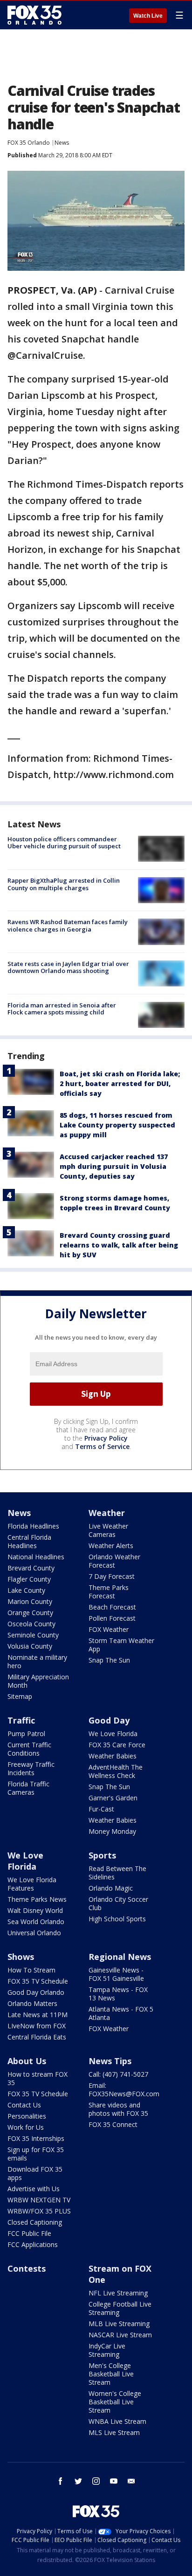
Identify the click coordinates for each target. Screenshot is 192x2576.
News (62, 143)
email (131, 2481)
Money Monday (112, 1831)
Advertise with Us (34, 2189)
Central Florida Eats (37, 2037)
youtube (114, 2481)
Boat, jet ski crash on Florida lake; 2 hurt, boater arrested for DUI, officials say (120, 1083)
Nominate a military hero (37, 1661)
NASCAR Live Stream (120, 2335)
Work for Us (26, 2127)
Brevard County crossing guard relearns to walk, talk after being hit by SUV (119, 1245)
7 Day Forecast (112, 1576)
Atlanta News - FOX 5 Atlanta (121, 2013)
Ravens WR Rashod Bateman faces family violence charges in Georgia (68, 926)
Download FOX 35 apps (35, 2173)
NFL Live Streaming (118, 2293)
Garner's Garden (113, 1798)
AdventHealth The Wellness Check (116, 1771)
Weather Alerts (111, 1546)
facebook (61, 2481)
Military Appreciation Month (38, 1681)
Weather (107, 1513)
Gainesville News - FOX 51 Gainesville (116, 1974)
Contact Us (24, 2105)
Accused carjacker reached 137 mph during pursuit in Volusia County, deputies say (114, 1166)
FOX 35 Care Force (117, 1745)
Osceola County (31, 1624)
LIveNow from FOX (37, 2026)
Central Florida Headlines (29, 1541)
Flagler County (29, 1579)
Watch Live (148, 16)
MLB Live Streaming (119, 2324)
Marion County (30, 1601)
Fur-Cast (101, 1809)
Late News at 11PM (38, 2015)
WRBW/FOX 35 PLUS (39, 2211)
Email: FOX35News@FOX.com (124, 2090)
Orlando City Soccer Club (118, 1903)
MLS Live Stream (114, 2432)
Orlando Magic (111, 1888)
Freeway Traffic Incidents (31, 1768)
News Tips (110, 2061)
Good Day (109, 1720)
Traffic (21, 1720)
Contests (27, 2268)
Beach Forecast (112, 1607)
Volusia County (30, 1646)
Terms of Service (102, 1446)
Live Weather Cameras (108, 1530)
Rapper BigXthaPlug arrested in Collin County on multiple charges (64, 884)
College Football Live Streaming (120, 2308)
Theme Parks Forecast (109, 1592)
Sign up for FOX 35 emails (36, 2154)
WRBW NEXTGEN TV (39, 2200)
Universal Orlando (34, 1933)
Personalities (27, 2116)
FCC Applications (33, 2244)
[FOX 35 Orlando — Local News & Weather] (34, 15)
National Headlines (36, 1557)
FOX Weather (109, 1629)
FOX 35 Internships (36, 2138)
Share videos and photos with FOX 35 (118, 2109)
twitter (78, 2481)
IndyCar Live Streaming (107, 2350)
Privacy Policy (106, 1438)
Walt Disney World (35, 1910)
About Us (27, 2061)
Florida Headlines (33, 1526)
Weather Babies (113, 1756)
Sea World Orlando (36, 1922)
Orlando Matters (32, 2003)
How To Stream (31, 1970)
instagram (96, 2481)
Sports (102, 1855)
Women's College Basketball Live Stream (115, 2402)
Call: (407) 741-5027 (118, 2074)
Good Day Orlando (36, 1992)
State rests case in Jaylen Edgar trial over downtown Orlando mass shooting (68, 967)
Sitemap (20, 1696)
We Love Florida (113, 1734)
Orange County (30, 1613)
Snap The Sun (109, 1660)
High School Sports (117, 1919)
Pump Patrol (26, 1734)
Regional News (120, 1957)
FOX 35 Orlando (29, 143)
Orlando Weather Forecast (114, 1561)
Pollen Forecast (112, 1618)
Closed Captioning (35, 2222)
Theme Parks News (37, 1899)
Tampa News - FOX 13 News (118, 1994)
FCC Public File (29, 2233)
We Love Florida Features (32, 1884)
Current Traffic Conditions (29, 1749)
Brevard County (31, 1568)
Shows (21, 1957)
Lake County (26, 1590)
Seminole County (33, 1635)
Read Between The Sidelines (117, 1873)
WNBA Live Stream (117, 2421)
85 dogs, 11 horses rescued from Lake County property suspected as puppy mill (117, 1125)
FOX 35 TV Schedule (38, 1981)
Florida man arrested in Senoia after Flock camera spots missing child (62, 1009)
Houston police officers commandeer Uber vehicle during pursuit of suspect (64, 843)
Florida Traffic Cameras (28, 1788)
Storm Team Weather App (121, 1645)
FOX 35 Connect (113, 2124)
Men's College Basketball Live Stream (111, 2374)
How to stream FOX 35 (38, 2078)
